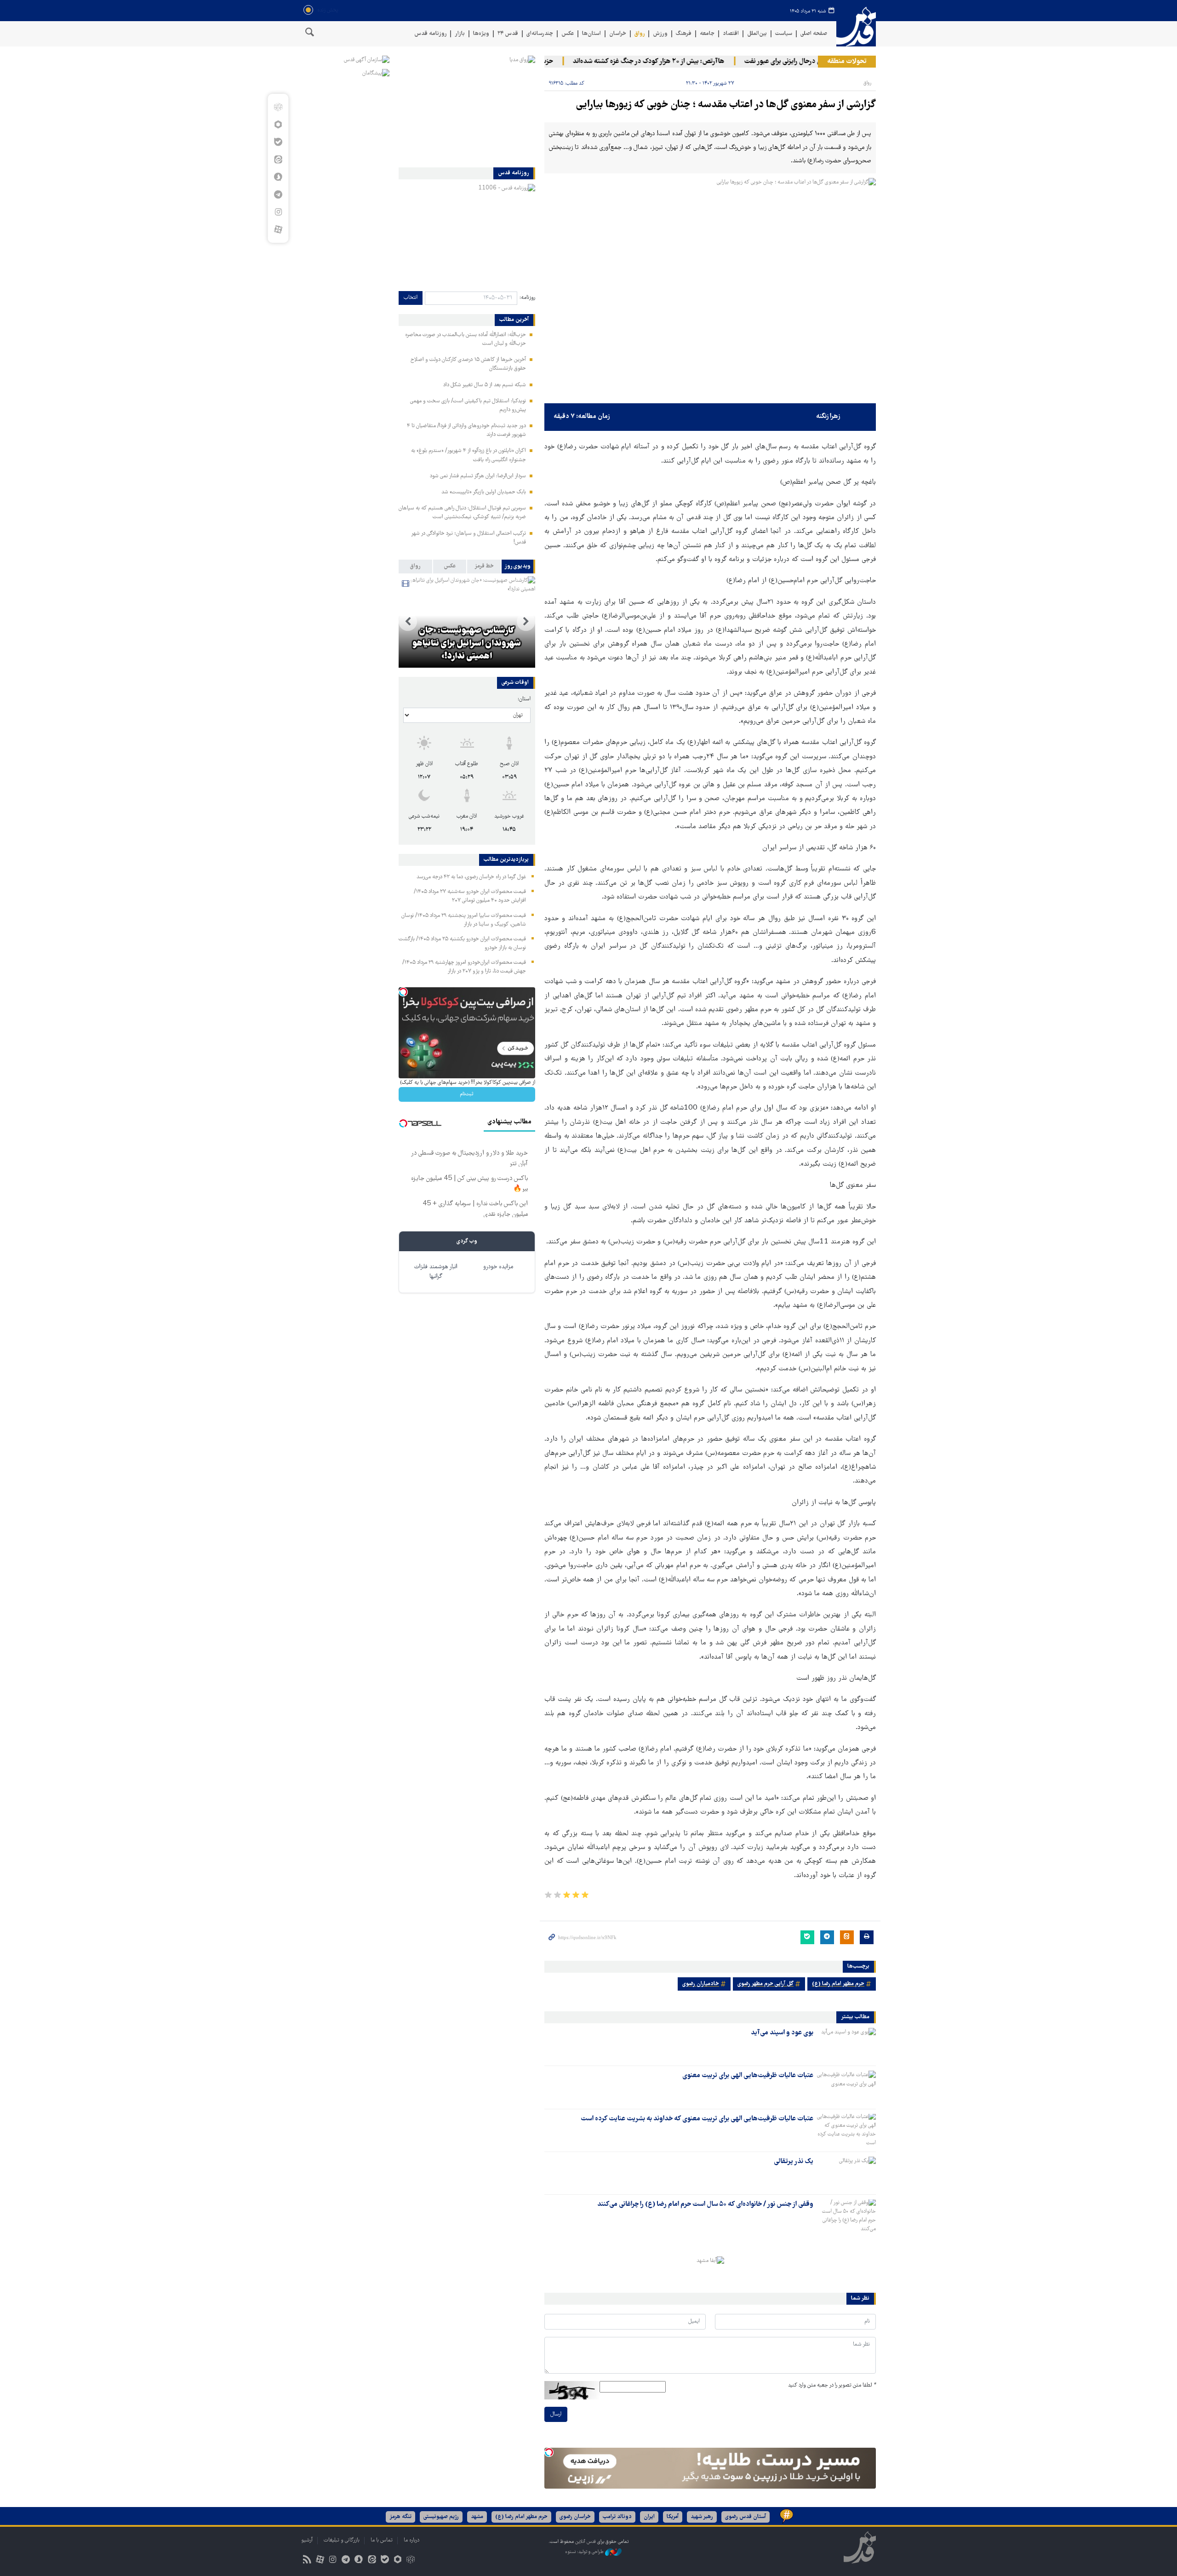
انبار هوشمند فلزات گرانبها (436, 1272)
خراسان (618, 34)
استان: (524, 699)
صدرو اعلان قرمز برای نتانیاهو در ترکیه (460, 650)
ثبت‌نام (467, 1094)
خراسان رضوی (575, 2517)
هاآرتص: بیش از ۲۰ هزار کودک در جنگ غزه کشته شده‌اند (705, 62)
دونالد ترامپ (617, 2517)
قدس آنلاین (856, 27)
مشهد (477, 2517)
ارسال (556, 2414)
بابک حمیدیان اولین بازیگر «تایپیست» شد (484, 492)
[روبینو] (278, 125)
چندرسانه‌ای (540, 34)
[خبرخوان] (307, 2561)
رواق (640, 34)
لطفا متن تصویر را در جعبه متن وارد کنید (832, 2385)
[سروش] (278, 177)
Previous (526, 622)
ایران (649, 2517)
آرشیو (307, 2540)
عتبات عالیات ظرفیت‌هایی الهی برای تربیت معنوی (748, 2076)
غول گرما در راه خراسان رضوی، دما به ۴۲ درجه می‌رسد (471, 877)
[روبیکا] (278, 107)
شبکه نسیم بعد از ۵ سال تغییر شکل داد (485, 385)
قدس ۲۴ (508, 34)
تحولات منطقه (847, 62)
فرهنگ (684, 34)
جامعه (707, 34)
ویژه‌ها (481, 34)
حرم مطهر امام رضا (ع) (838, 1984)
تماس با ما (382, 2540)
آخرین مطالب (514, 320)
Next (408, 622)
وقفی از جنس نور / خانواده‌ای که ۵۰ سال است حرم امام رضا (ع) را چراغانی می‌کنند (705, 2204)
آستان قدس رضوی (746, 2517)
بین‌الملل (757, 34)
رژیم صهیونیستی (441, 2517)
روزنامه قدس (430, 34)
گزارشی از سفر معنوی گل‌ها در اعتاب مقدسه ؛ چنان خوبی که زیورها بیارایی (726, 105)
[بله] (278, 142)
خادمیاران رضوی (701, 1984)
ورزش (660, 34)
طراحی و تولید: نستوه (585, 2552)
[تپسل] (549, 2452)
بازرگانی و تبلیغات (342, 2540)
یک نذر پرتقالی (794, 2162)
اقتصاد (731, 34)
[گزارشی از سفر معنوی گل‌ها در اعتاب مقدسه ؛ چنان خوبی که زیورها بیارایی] (710, 289)
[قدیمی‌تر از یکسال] (846, 2044)
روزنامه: (527, 298)
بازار (460, 34)
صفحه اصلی (814, 34)
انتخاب (411, 298)
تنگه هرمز (400, 2517)
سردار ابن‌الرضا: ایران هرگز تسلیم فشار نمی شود (478, 476)
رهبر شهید (702, 2517)
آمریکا (673, 2517)
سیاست (784, 34)
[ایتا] (278, 160)
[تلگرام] (278, 195)
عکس (568, 34)
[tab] (518, 567)
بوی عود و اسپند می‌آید (782, 2033)
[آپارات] (278, 229)
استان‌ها (591, 34)
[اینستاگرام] (278, 212)
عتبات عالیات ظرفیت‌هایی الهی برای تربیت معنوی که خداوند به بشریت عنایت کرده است (697, 2119)
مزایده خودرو (498, 1267)
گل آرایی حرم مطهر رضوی (766, 1984)
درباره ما (411, 2540)
